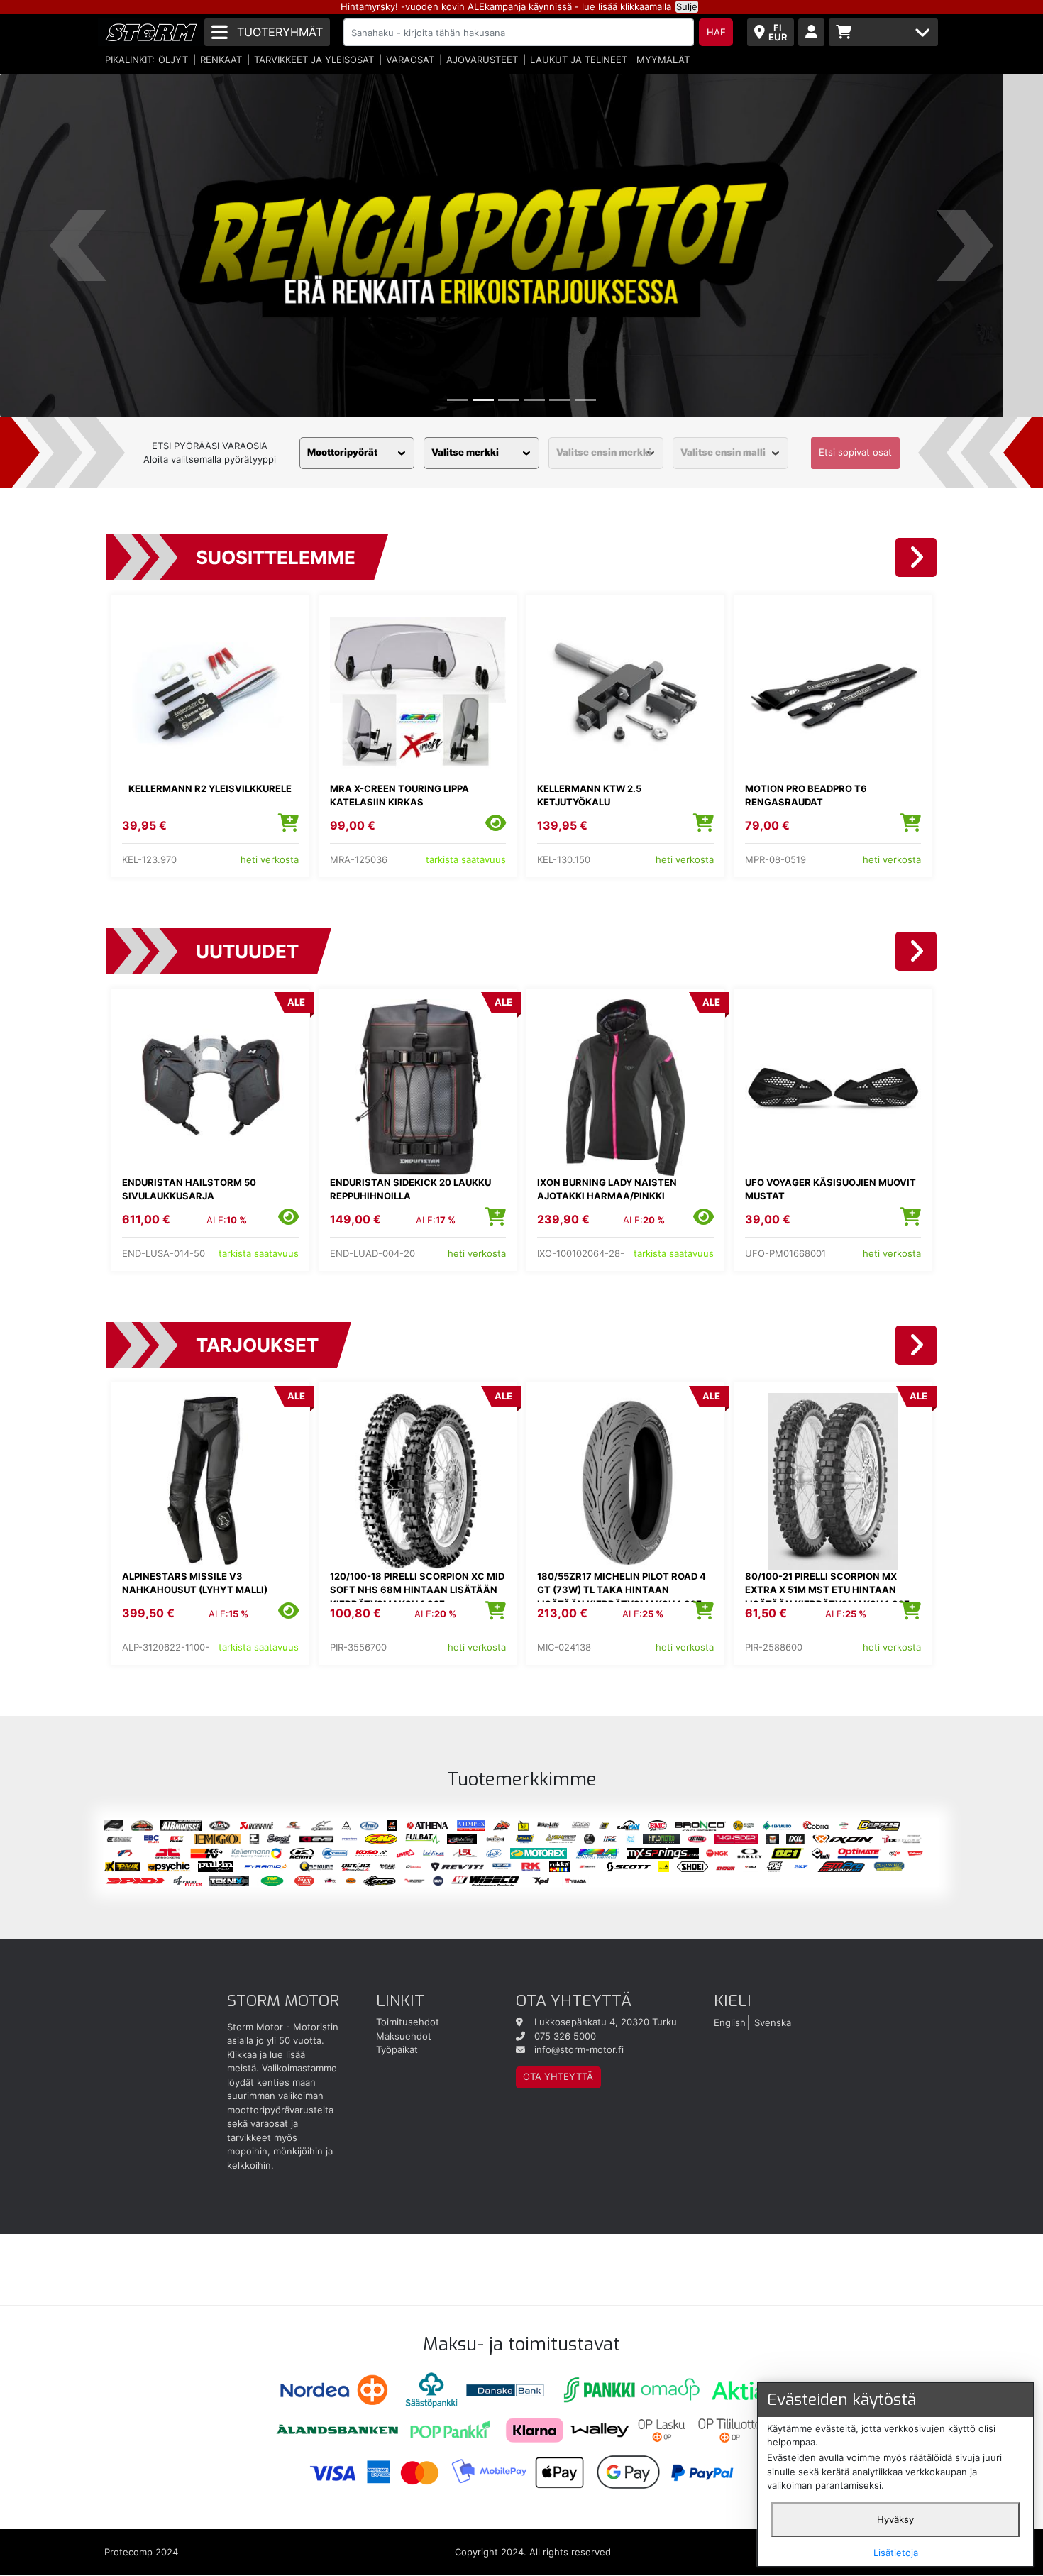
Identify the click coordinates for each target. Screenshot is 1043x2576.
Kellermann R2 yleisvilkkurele (210, 788)
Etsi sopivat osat (855, 452)
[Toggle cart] (883, 32)
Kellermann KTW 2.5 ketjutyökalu (589, 796)
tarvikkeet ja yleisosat (314, 60)
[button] (78, 245)
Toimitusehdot (408, 2022)
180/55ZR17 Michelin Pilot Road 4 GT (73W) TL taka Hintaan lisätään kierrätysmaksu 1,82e (622, 1590)
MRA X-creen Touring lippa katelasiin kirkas (399, 796)
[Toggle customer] (811, 32)
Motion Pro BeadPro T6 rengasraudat (806, 796)
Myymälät (663, 60)
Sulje (687, 6)
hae (716, 32)
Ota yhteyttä (558, 2076)
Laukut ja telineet (579, 60)
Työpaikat (397, 2049)
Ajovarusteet (482, 60)
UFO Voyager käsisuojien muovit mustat (830, 1189)
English (730, 2022)
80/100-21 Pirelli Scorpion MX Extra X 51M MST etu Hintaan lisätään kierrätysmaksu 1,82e (827, 1590)
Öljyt (173, 60)
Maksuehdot (404, 2036)
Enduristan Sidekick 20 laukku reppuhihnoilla (410, 1189)
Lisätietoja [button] (896, 2553)
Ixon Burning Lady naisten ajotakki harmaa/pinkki (607, 1189)
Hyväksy (895, 2519)
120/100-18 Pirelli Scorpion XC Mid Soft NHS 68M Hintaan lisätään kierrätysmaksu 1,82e (417, 1590)
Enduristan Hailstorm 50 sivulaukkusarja (189, 1189)
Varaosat (410, 60)
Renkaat (221, 60)
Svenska (773, 2022)
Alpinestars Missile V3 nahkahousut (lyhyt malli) (195, 1583)
